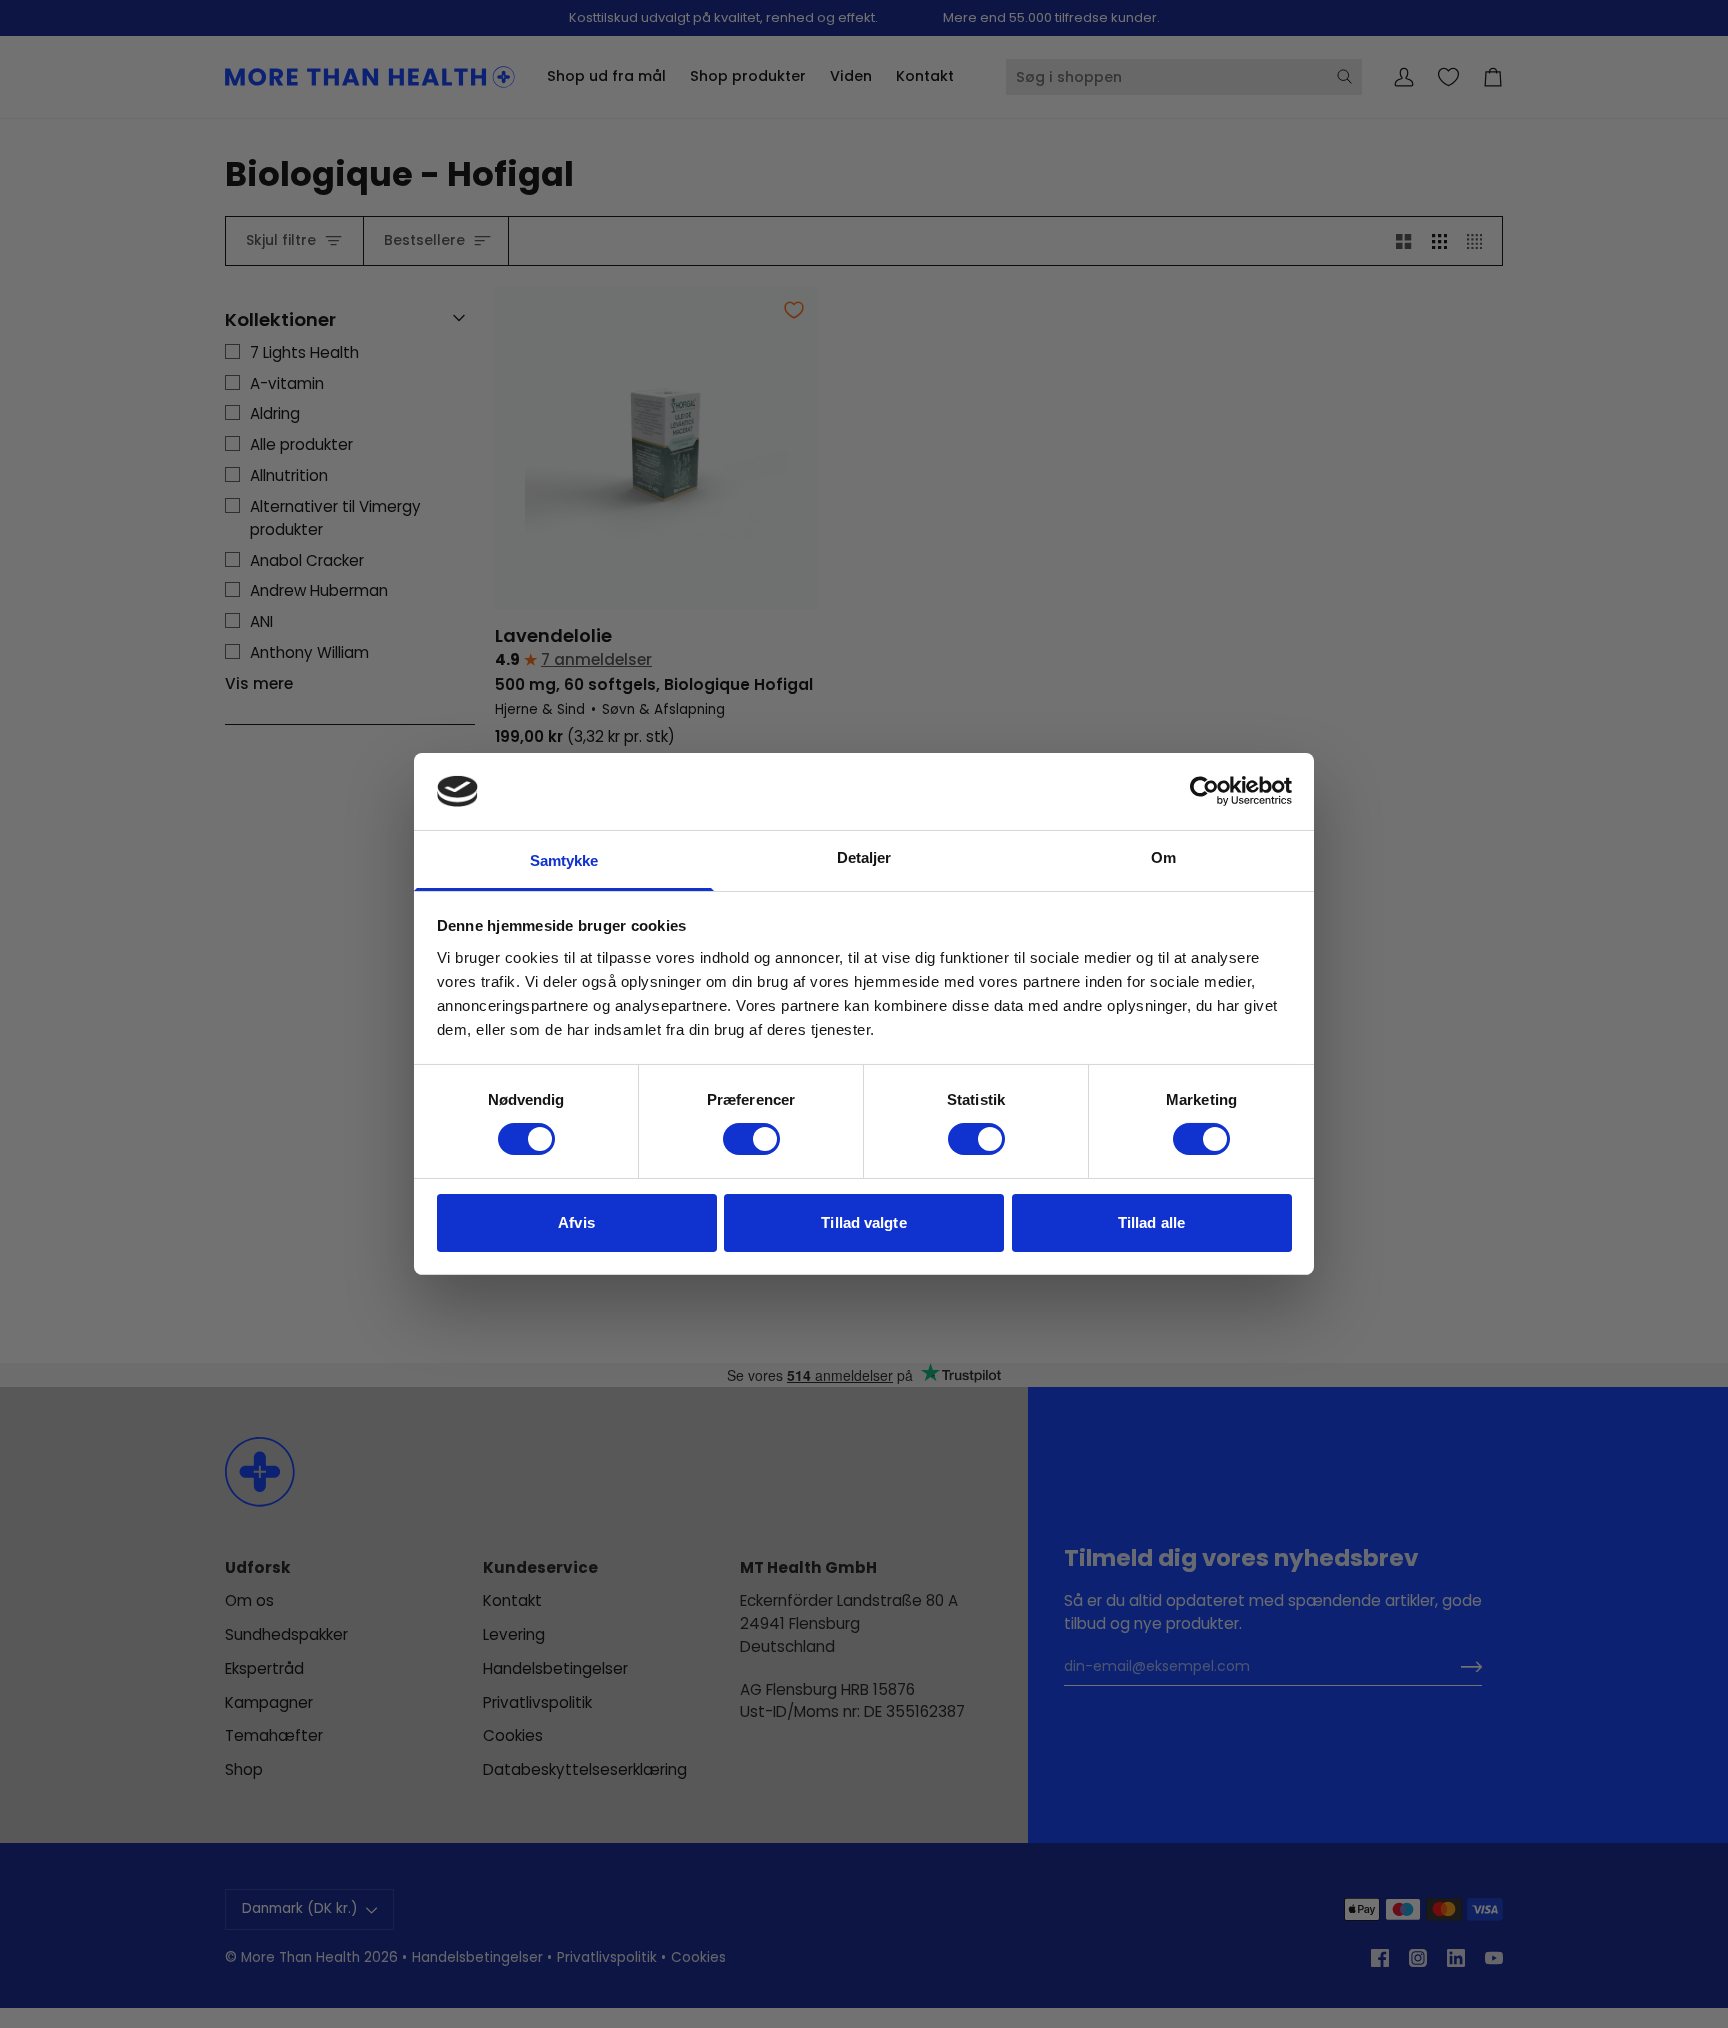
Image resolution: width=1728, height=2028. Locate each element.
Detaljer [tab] (864, 857)
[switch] (751, 1139)
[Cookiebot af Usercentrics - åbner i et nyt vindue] (1204, 791)
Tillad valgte (863, 1222)
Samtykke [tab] (564, 860)
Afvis (576, 1222)
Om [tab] (1163, 857)
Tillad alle (1151, 1222)
